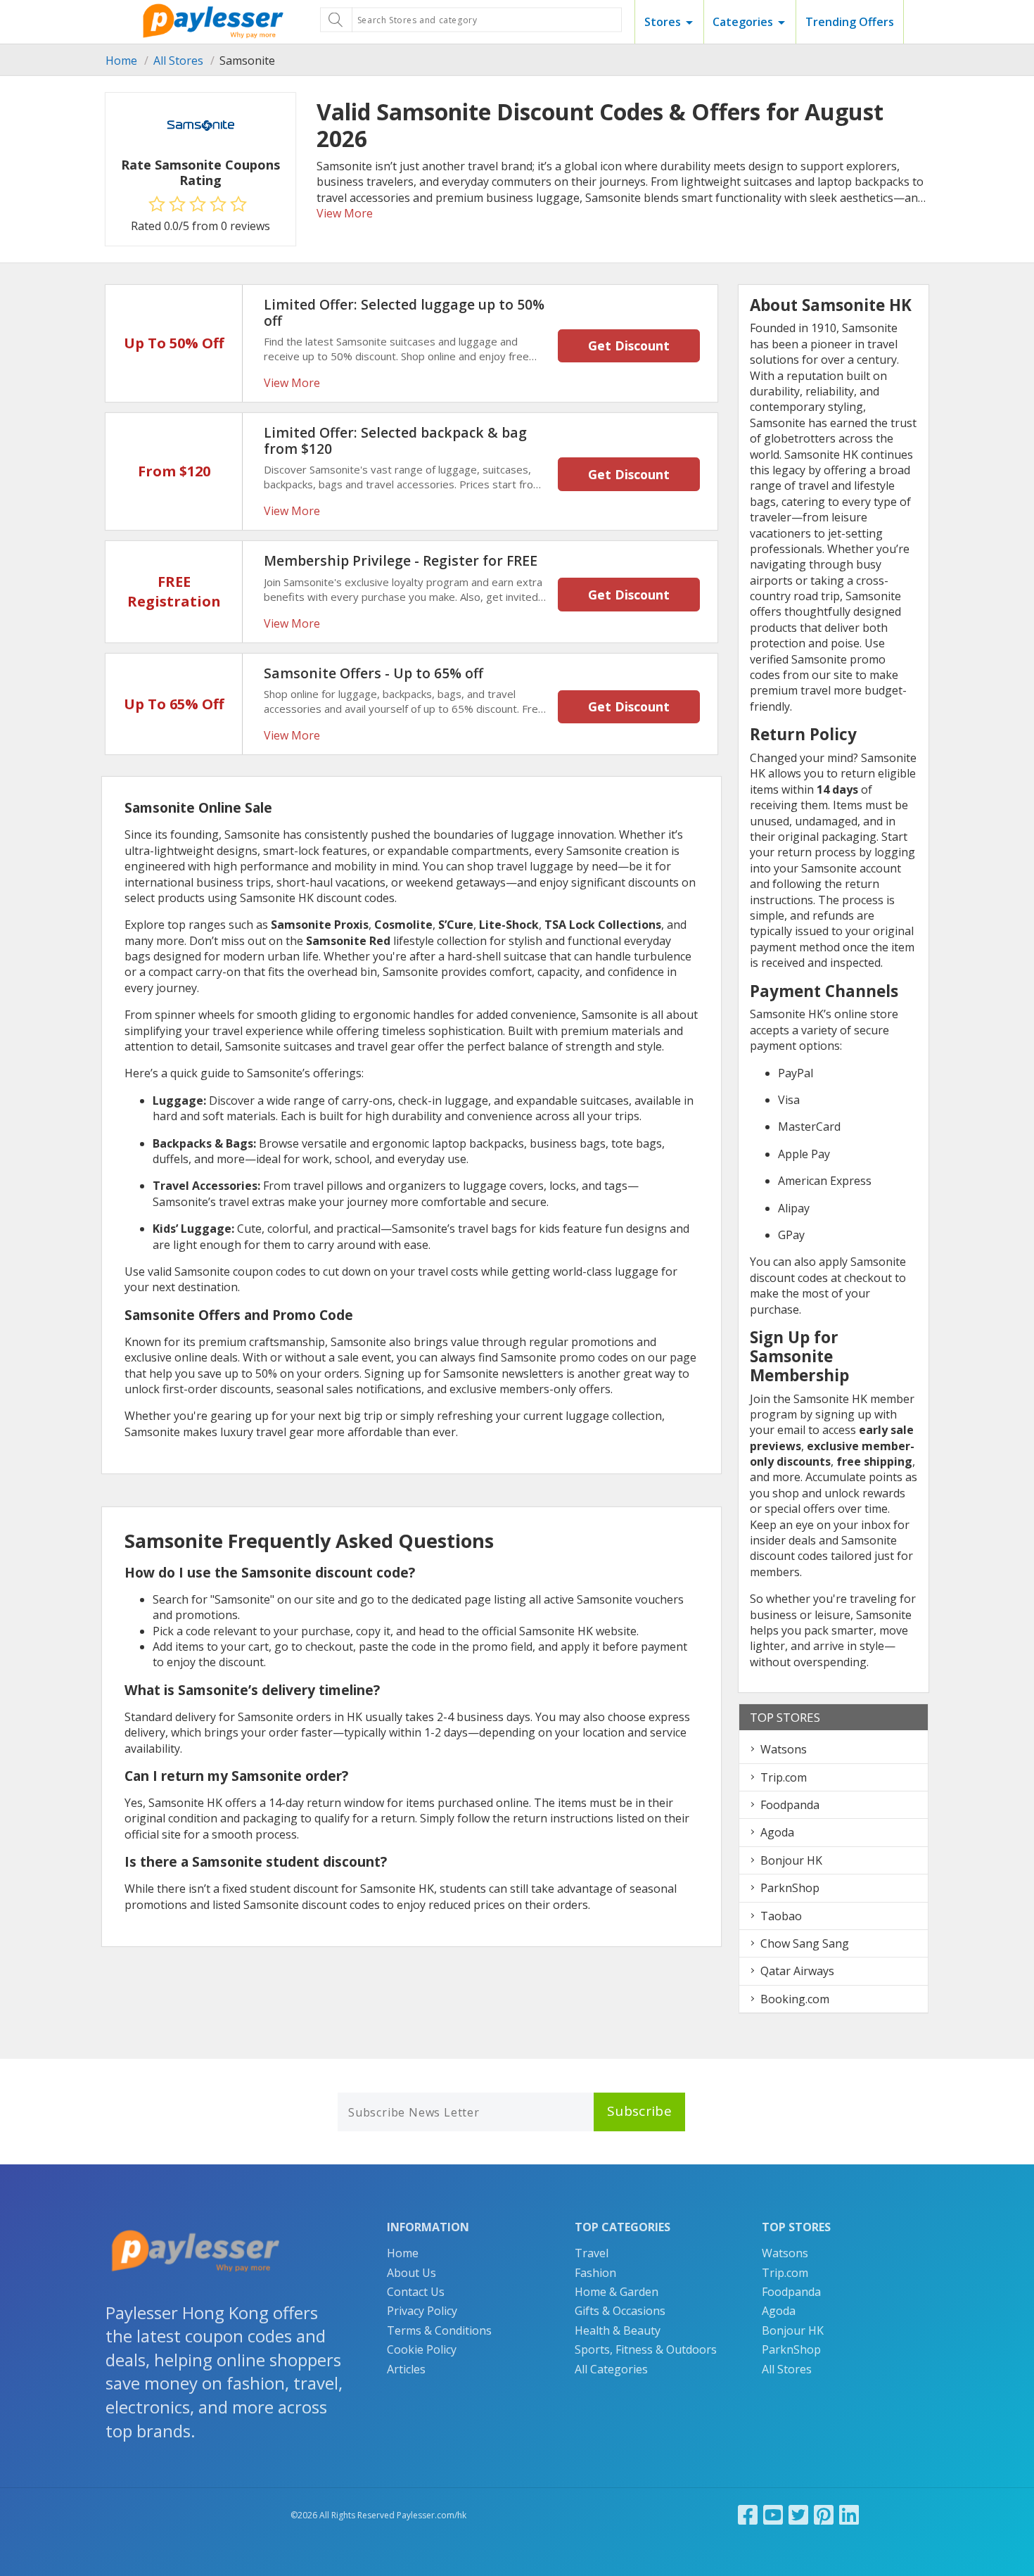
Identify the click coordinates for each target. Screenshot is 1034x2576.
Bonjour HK (791, 1860)
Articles (406, 2369)
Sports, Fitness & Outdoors (646, 2349)
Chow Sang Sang (805, 1943)
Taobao (781, 1916)
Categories (743, 22)
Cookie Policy (422, 2349)
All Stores (178, 61)
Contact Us (416, 2292)
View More (345, 213)
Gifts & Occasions (620, 2311)
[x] (798, 2514)
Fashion (595, 2273)
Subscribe (639, 2111)
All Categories (611, 2369)
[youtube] (773, 2514)
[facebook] (748, 2514)
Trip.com (784, 1777)
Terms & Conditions (439, 2330)
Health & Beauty (618, 2330)
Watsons (784, 1749)
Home (121, 61)
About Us (411, 2273)
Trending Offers (850, 22)
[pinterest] (824, 2514)
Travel (592, 2253)
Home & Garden (617, 2292)
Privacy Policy (422, 2311)
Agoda (777, 1832)
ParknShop (790, 1888)
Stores (663, 22)
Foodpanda (790, 1805)
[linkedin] (849, 2514)
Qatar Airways (797, 1971)
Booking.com (795, 1999)
